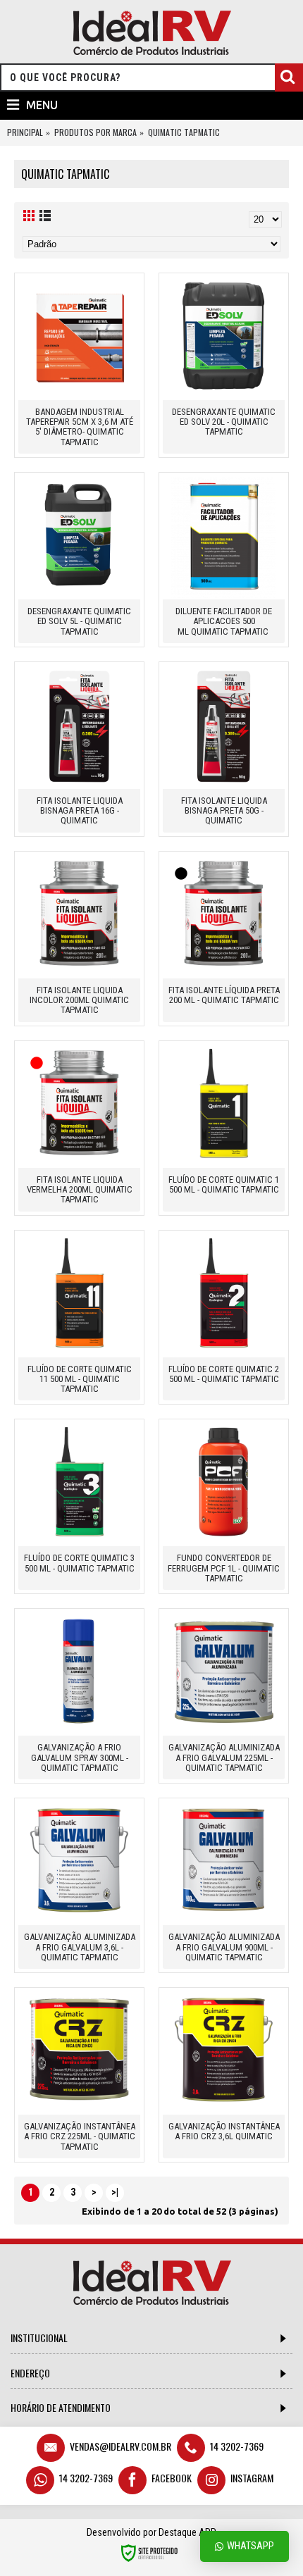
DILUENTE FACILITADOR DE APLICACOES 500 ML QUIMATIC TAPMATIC (224, 621)
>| (115, 2192)
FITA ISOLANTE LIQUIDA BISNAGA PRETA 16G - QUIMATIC (80, 811)
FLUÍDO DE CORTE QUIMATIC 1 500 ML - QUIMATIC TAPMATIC (224, 1184)
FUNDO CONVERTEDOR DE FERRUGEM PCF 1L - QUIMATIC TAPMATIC (224, 1568)
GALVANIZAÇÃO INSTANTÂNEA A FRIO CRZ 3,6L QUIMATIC (224, 2131)
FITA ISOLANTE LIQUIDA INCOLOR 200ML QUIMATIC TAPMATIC (79, 1000)
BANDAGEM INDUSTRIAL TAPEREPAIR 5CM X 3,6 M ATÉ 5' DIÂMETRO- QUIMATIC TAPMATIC (80, 427)
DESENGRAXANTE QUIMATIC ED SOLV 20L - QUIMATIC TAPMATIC (224, 422)
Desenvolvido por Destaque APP (151, 2532)
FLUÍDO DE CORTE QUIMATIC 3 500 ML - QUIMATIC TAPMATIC (79, 1563)
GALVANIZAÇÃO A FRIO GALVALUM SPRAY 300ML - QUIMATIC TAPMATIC (80, 1757)
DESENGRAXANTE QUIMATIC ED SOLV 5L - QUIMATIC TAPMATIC (79, 621)
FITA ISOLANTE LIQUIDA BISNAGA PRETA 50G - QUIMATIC (224, 811)
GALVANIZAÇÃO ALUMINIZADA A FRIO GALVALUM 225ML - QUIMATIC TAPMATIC (224, 1757)
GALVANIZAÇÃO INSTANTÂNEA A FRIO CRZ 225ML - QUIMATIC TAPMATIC (80, 2136)
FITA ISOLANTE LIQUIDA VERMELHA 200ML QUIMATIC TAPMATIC (80, 1190)
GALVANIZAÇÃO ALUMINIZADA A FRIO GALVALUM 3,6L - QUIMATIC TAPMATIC (80, 1947)
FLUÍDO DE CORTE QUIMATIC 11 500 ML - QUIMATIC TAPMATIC (80, 1379)
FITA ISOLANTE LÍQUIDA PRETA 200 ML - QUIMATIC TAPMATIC (224, 995)
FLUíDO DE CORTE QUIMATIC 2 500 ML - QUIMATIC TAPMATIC (224, 1374)
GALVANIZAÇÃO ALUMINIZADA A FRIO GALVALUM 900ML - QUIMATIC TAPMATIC (224, 1947)
